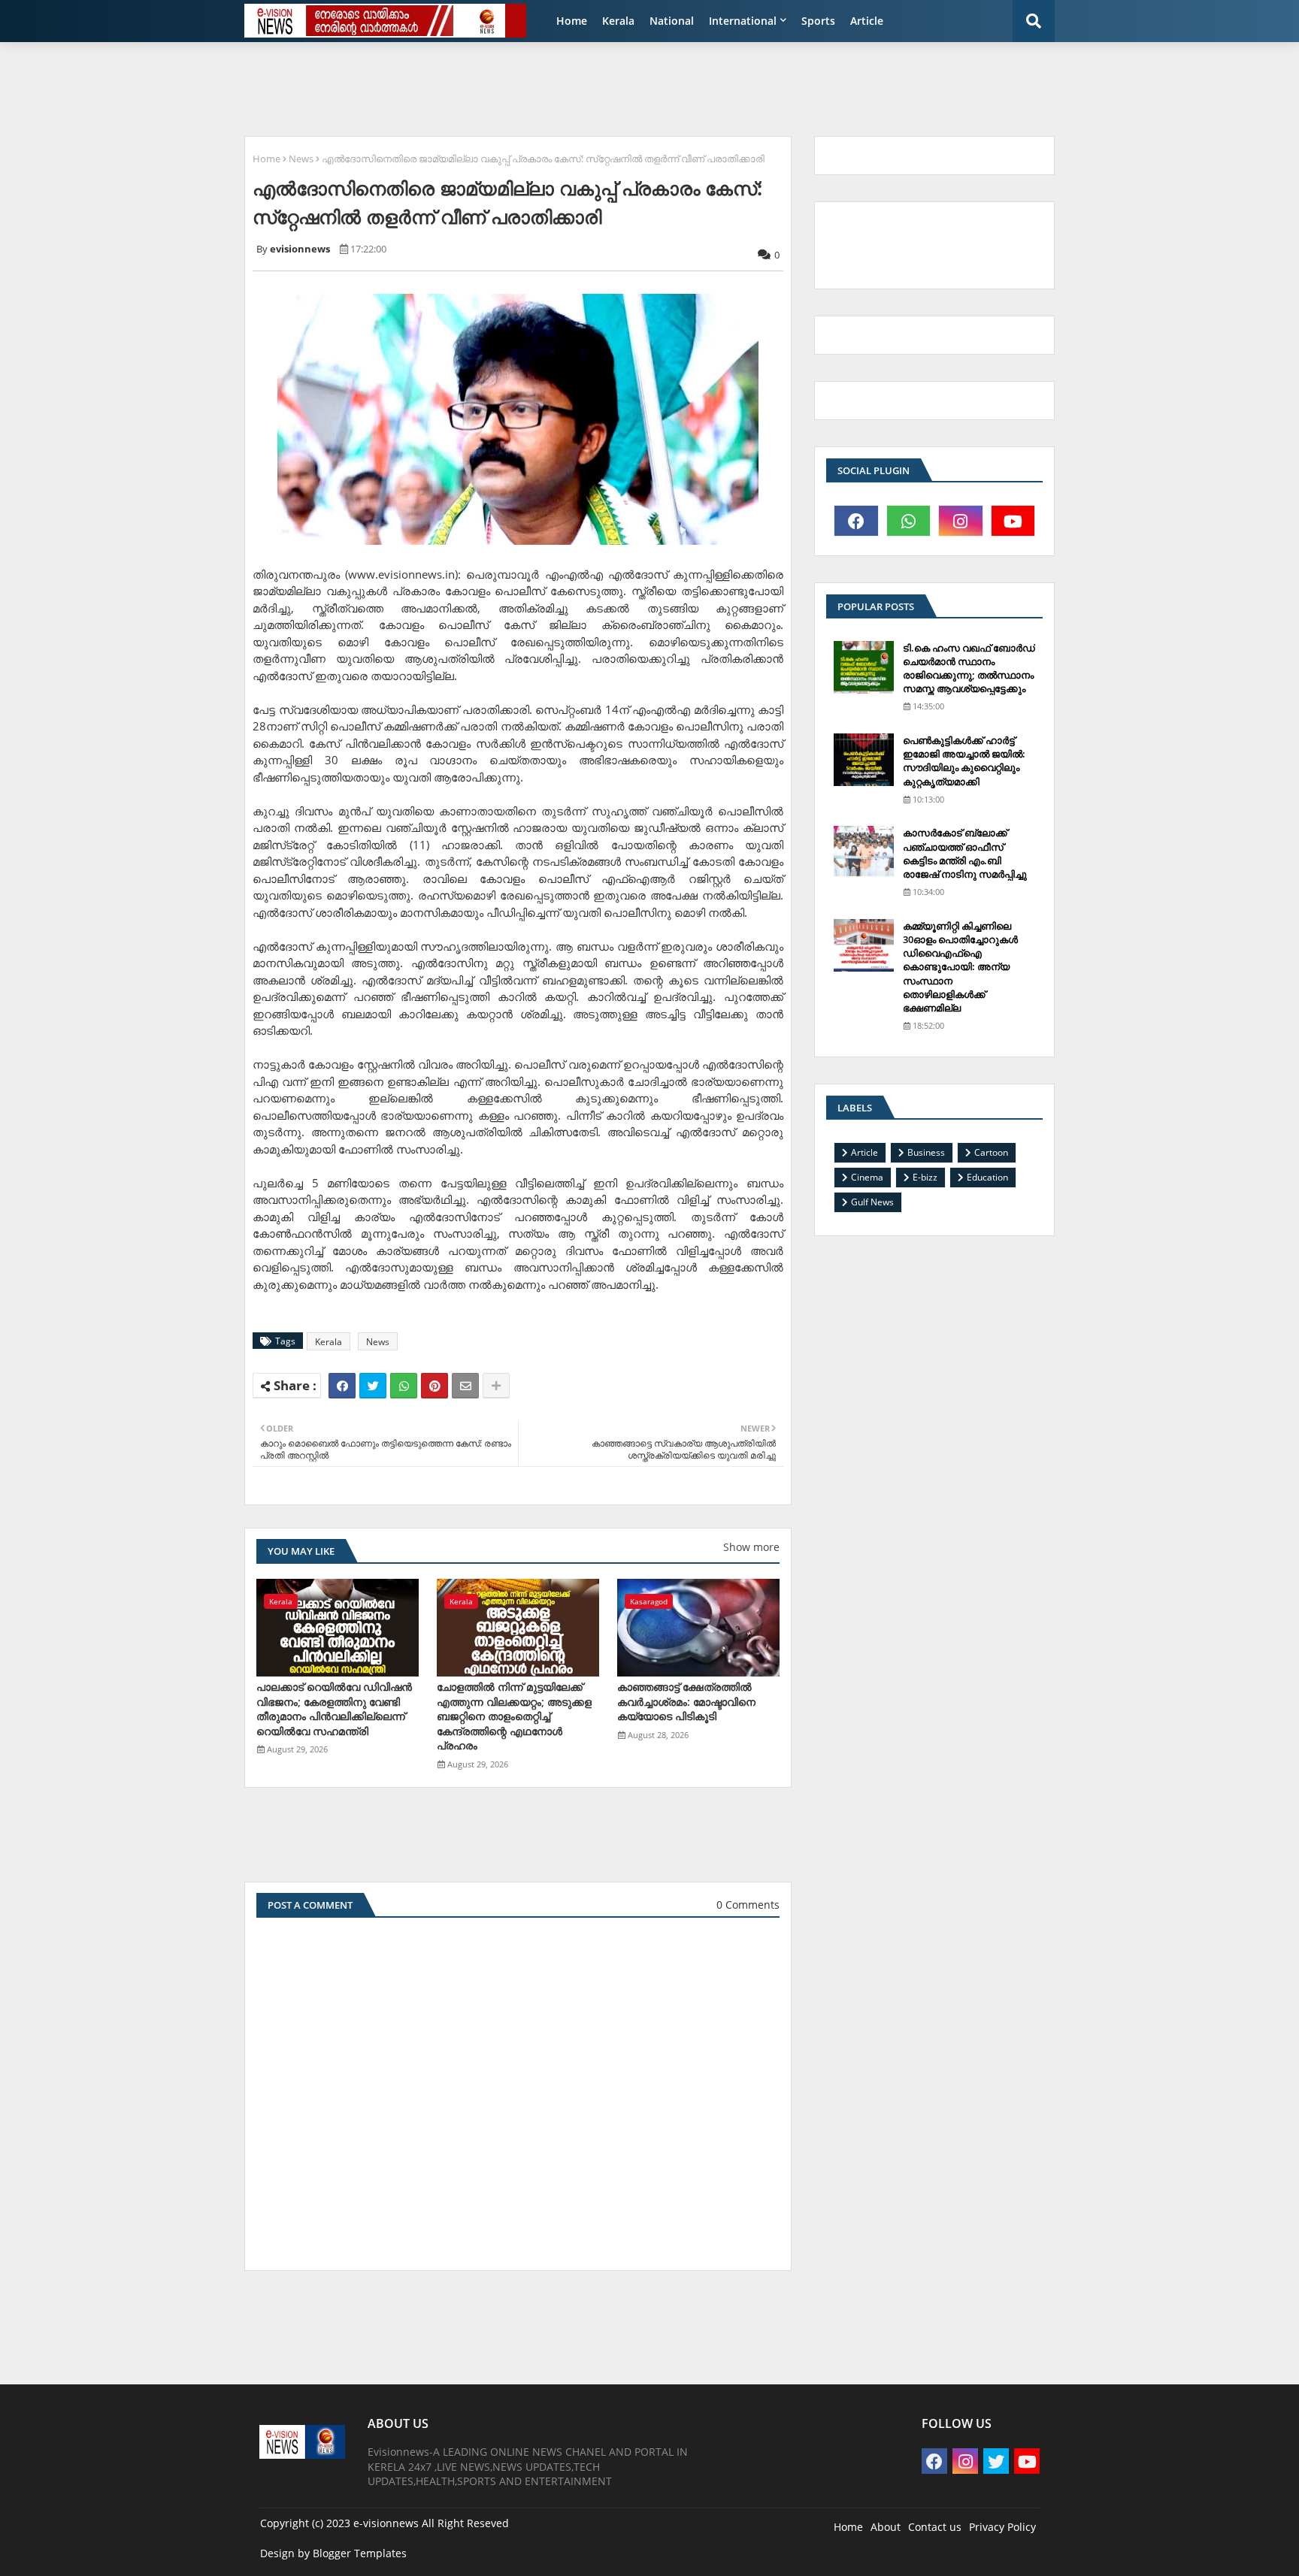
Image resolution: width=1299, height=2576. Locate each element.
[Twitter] (373, 1386)
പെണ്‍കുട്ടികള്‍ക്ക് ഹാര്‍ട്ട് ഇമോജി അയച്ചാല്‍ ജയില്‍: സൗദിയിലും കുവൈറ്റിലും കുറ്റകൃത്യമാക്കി (964, 761)
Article (867, 21)
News (301, 159)
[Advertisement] (601, 87)
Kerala (618, 21)
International (743, 21)
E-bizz (925, 1177)
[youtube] (1013, 521)
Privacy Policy (1002, 2527)
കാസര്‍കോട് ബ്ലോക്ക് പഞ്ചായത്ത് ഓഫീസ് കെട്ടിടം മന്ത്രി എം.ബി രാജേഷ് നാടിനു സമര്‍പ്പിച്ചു (965, 853)
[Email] (465, 1386)
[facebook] (856, 521)
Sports (818, 21)
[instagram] (961, 521)
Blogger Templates (360, 2553)
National (672, 21)
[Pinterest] (435, 1386)
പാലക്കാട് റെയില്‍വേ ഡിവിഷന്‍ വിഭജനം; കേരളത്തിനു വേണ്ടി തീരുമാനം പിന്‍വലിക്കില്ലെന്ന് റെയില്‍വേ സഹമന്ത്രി (334, 1709)
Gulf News (872, 1202)
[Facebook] (342, 1386)
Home (572, 21)
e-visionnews (386, 2523)
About (886, 2527)
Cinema (867, 1177)
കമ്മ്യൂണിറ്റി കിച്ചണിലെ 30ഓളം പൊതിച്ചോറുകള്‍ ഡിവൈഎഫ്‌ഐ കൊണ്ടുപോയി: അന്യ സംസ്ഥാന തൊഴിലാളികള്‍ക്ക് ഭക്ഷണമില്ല (960, 967)
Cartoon (991, 1152)
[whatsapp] (909, 521)
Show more (751, 1547)
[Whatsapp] (404, 1386)
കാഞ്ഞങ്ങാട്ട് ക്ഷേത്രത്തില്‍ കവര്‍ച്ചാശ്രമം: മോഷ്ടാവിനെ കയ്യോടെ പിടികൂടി (686, 1701)
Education (987, 1177)
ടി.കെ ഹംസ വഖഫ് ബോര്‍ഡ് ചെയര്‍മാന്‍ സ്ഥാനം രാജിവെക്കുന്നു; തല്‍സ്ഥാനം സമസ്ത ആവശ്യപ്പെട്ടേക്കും (969, 668)
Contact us (935, 2527)
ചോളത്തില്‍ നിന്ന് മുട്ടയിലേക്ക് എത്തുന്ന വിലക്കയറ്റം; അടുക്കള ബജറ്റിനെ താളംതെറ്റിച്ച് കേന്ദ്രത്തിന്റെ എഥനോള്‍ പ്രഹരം (514, 1716)
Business (926, 1152)
